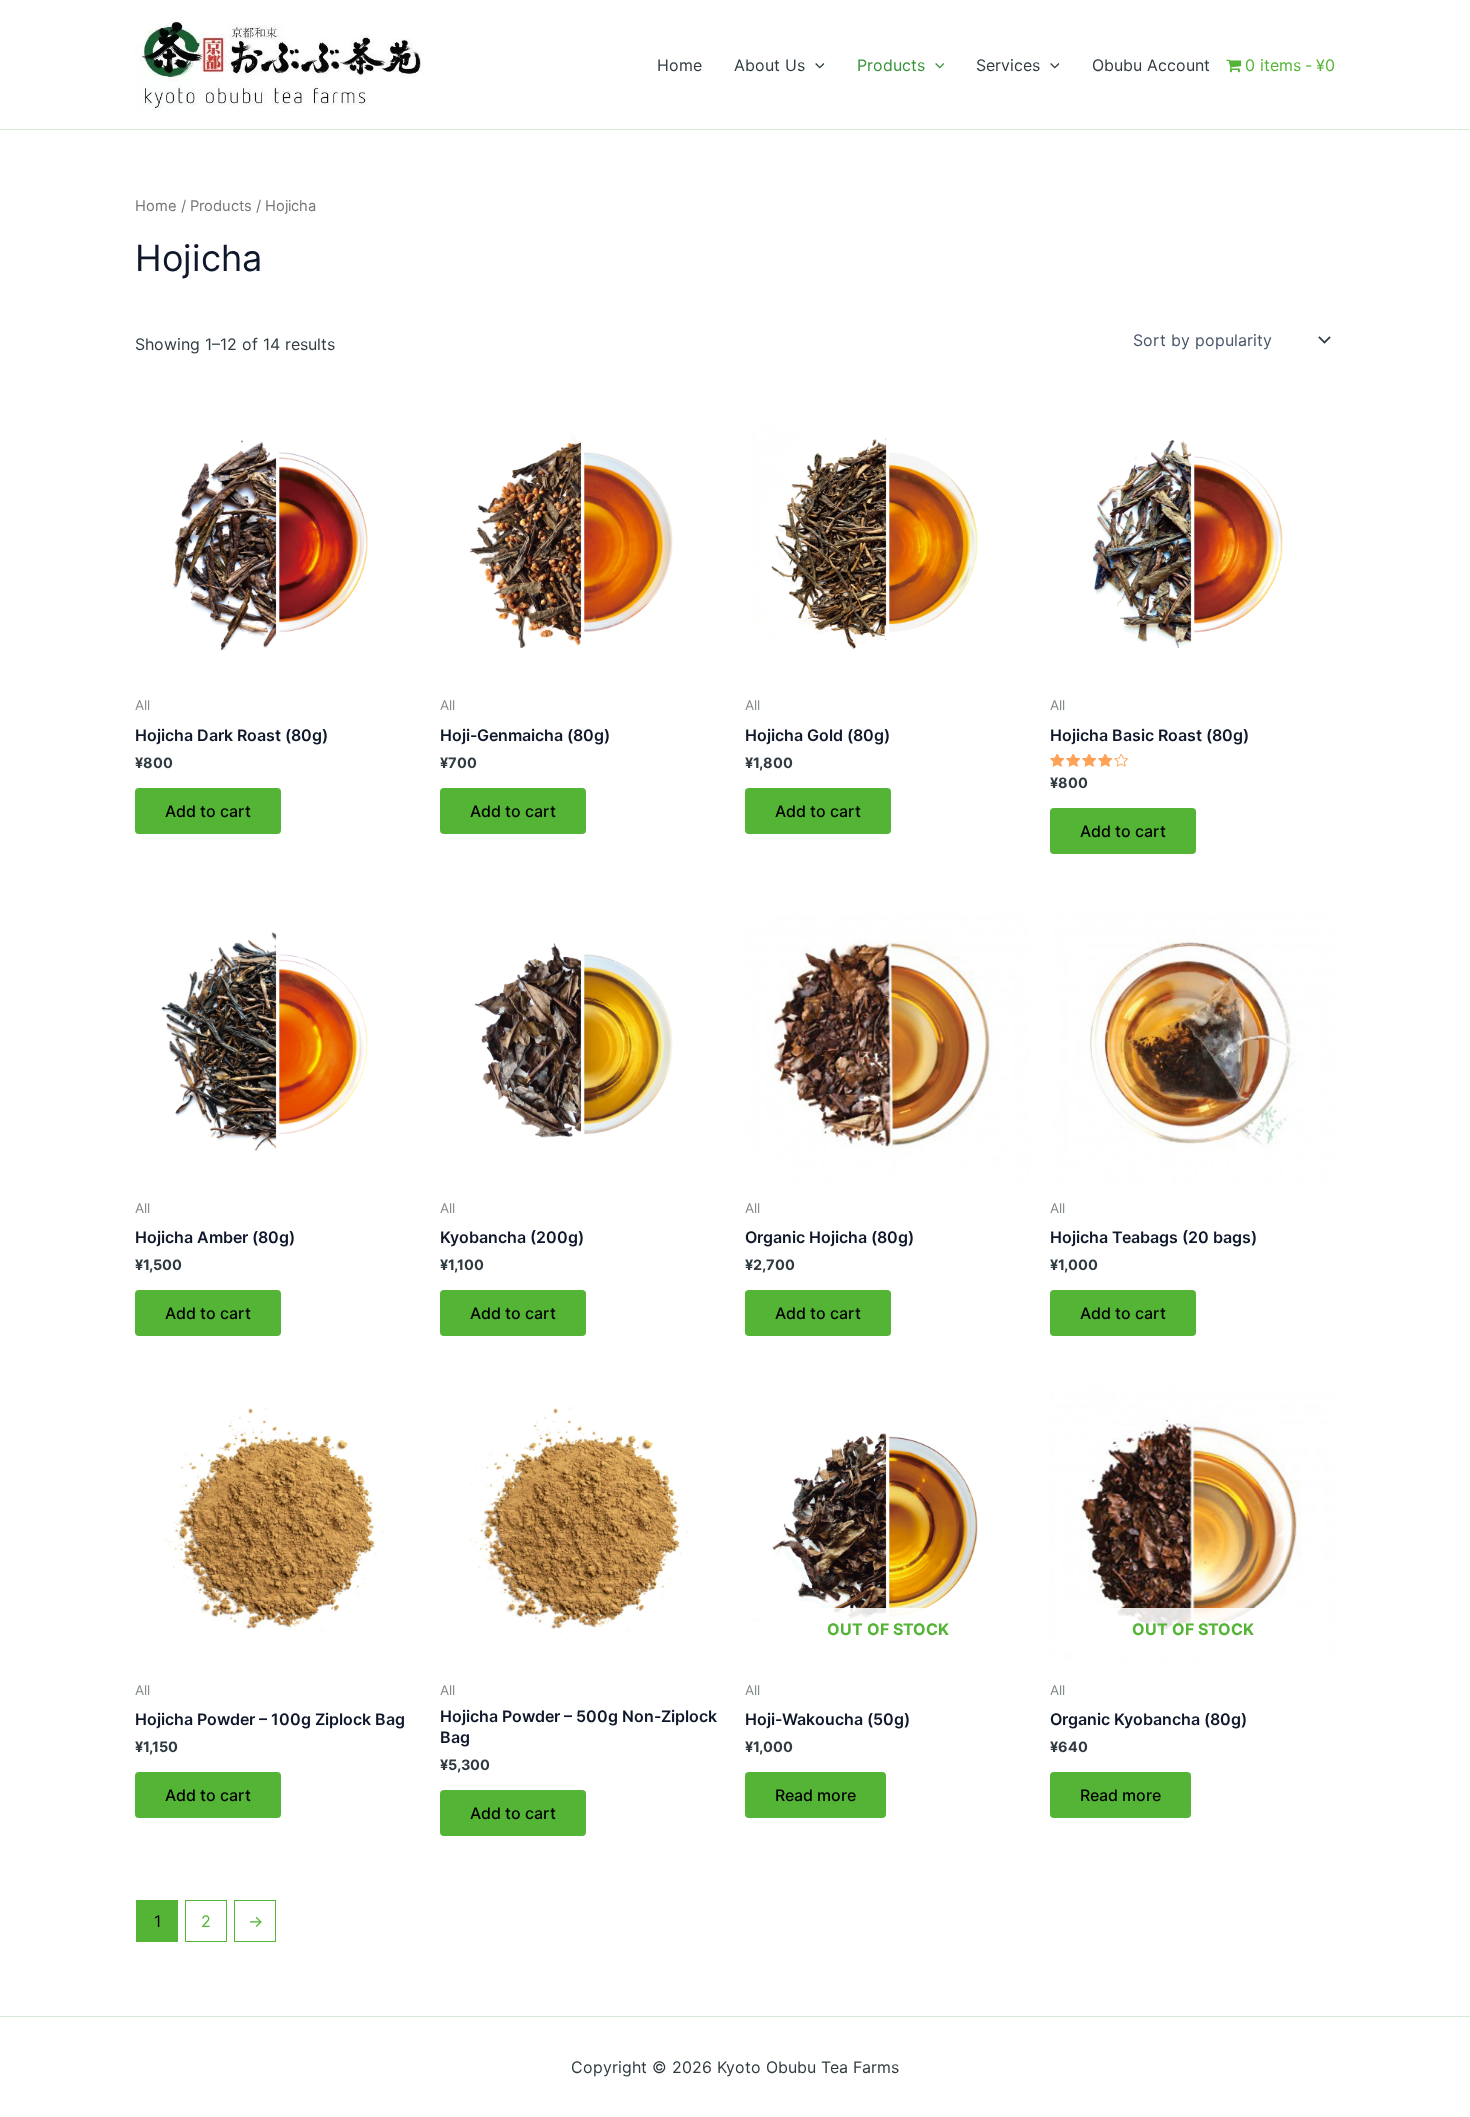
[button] (815, 65)
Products (221, 206)
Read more (815, 1795)
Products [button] (891, 65)
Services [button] (1008, 65)
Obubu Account (1151, 65)
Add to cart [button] (208, 811)
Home (679, 65)
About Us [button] (769, 65)
